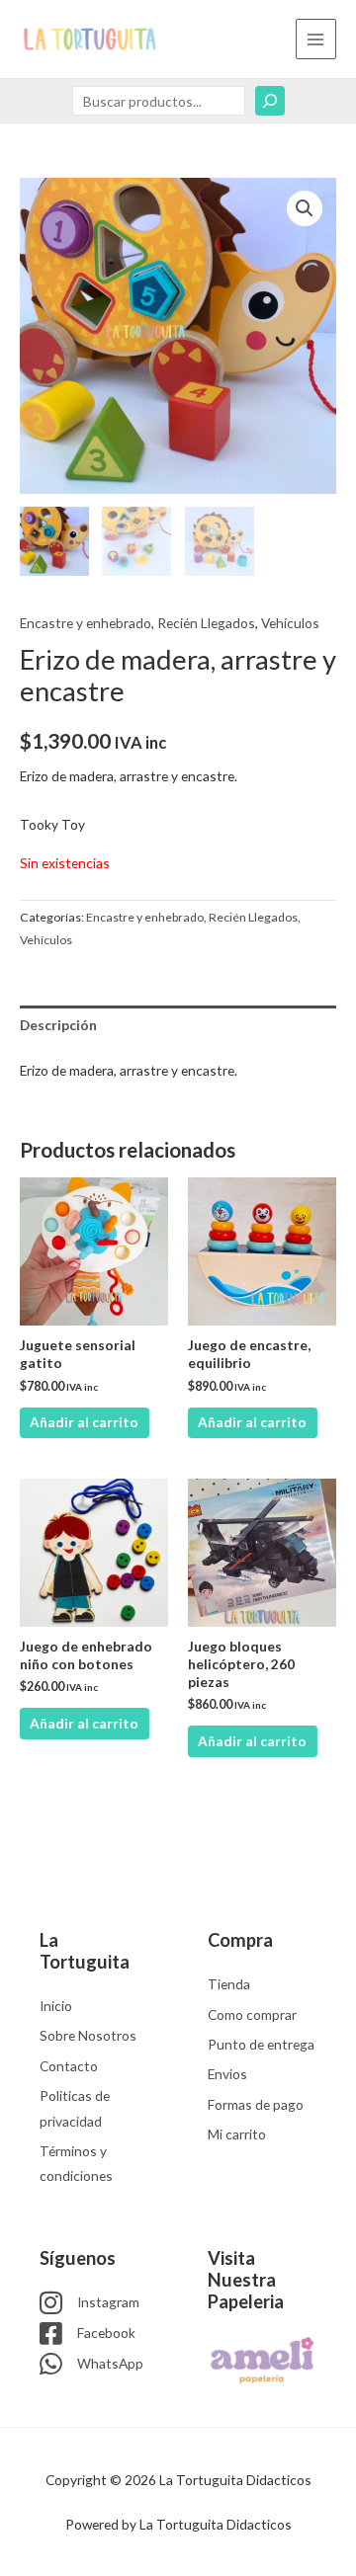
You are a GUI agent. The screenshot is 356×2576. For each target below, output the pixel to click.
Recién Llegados (206, 623)
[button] (305, 208)
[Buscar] (270, 101)
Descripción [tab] (58, 1025)
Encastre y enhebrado (86, 623)
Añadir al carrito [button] (84, 1422)
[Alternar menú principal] (316, 39)
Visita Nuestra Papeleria (246, 2280)
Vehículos (290, 623)
